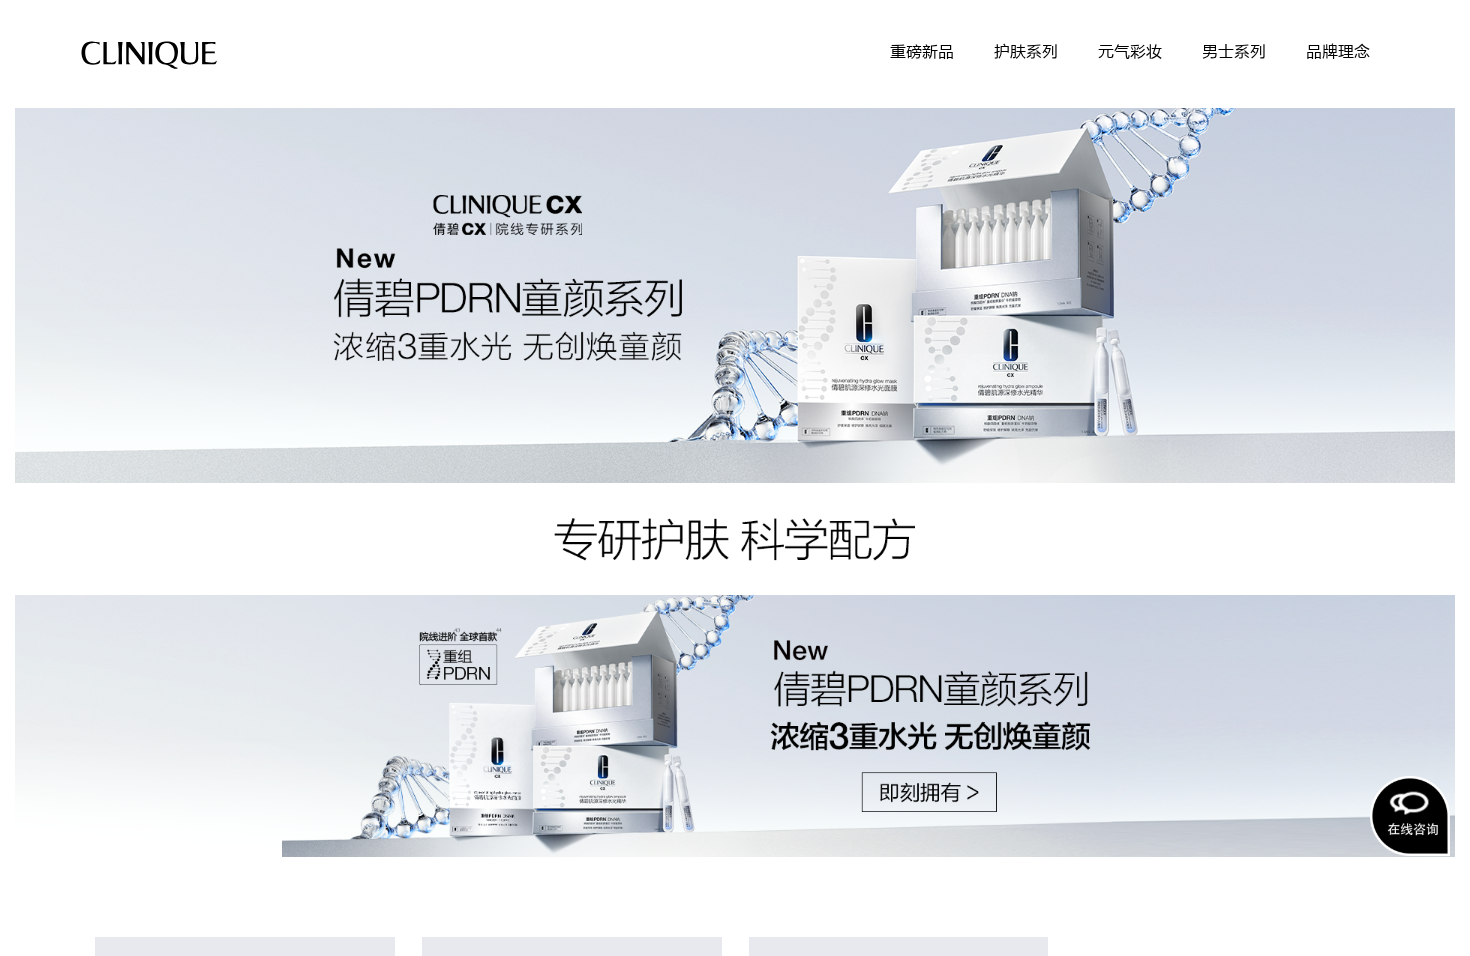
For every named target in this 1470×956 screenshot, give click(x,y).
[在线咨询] (1410, 816)
